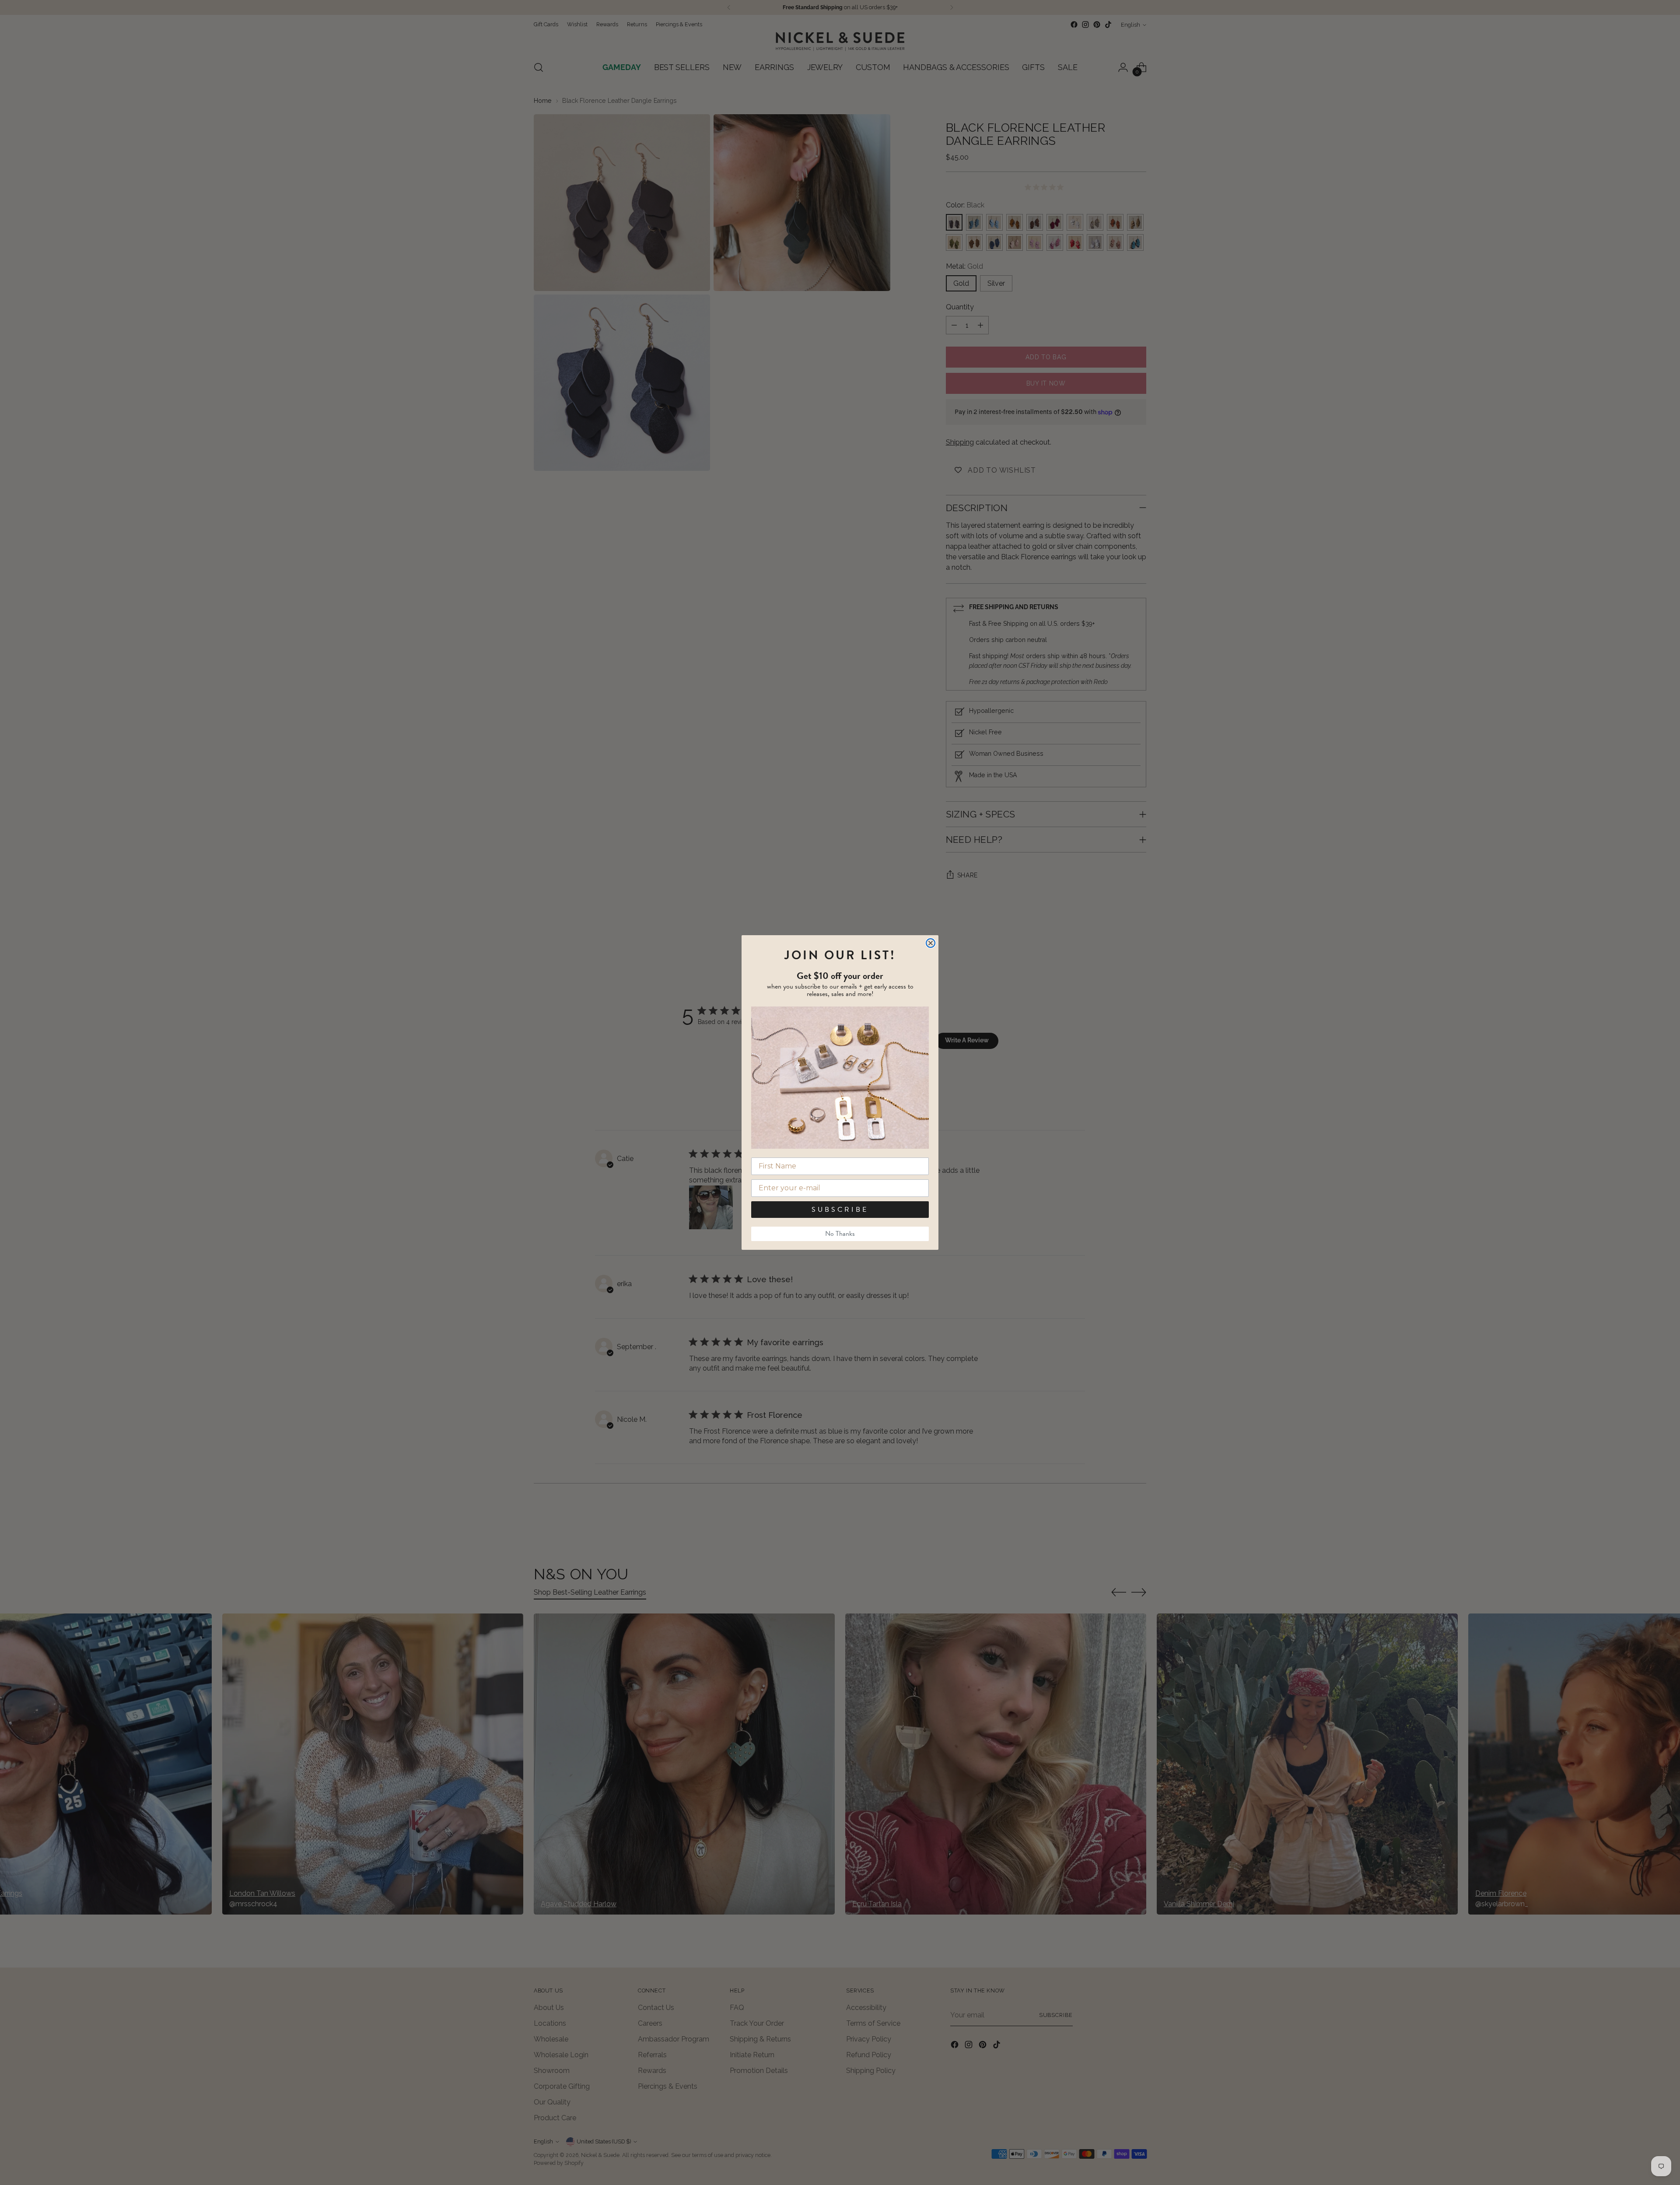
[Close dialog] (931, 943)
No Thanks (840, 1234)
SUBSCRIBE (840, 1210)
